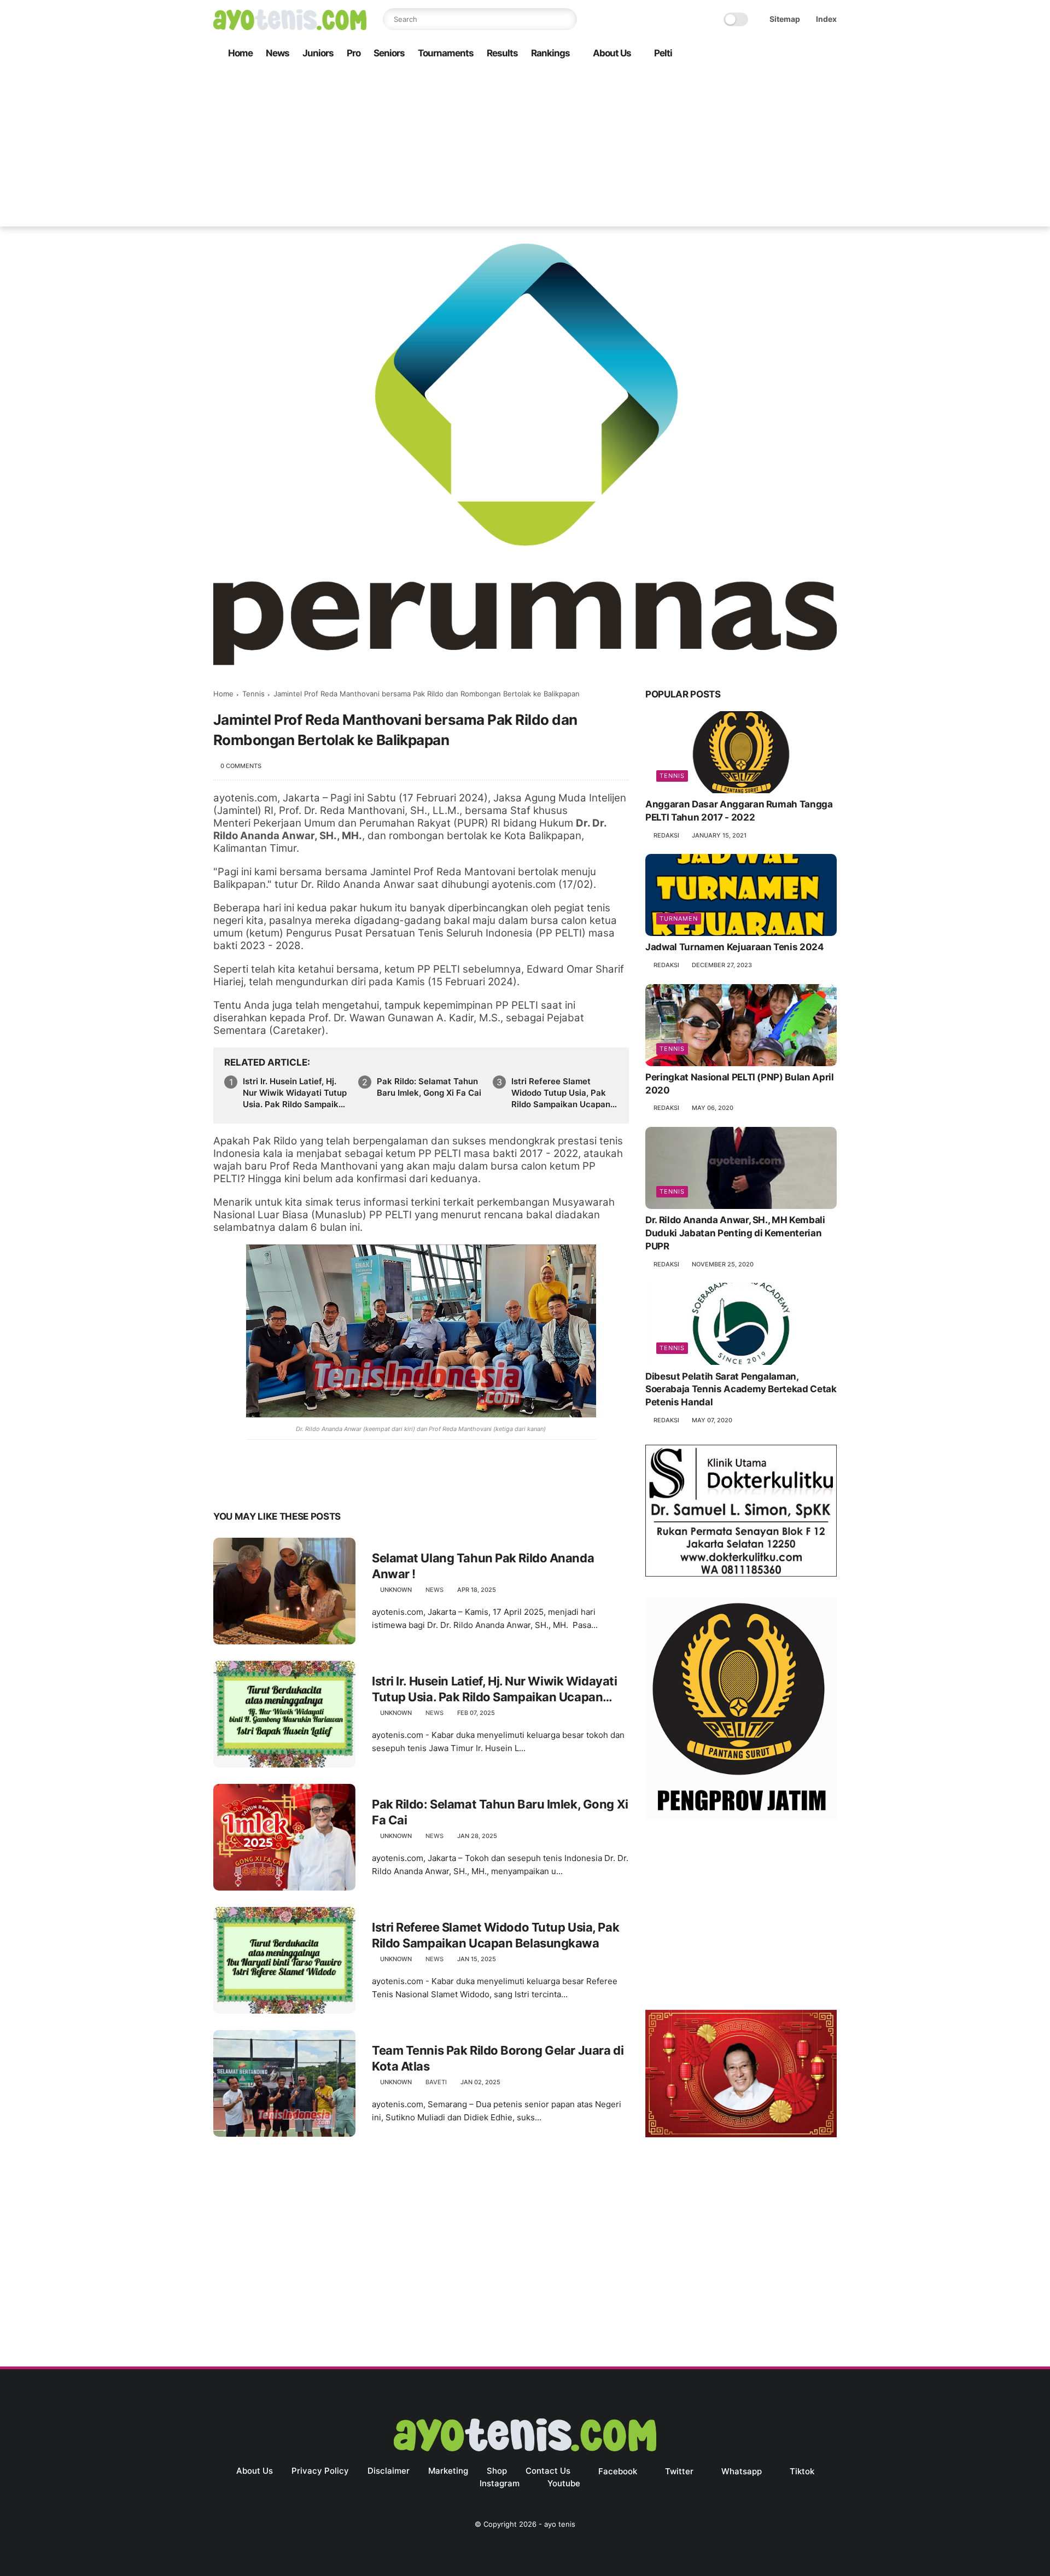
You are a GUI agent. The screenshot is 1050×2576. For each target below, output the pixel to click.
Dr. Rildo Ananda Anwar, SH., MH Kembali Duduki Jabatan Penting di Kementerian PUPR (735, 1234)
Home (240, 53)
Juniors (318, 53)
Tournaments (446, 53)
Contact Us (548, 2471)
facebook (618, 2471)
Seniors (389, 53)
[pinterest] (288, 1482)
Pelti (663, 53)
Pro (354, 53)
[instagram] (813, 54)
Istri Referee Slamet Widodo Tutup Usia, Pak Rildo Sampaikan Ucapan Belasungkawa (561, 1093)
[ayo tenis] (290, 27)
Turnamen (679, 919)
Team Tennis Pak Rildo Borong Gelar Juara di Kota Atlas (498, 2058)
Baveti (436, 2082)
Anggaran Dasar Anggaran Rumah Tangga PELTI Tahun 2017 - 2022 (739, 811)
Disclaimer (389, 2471)
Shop (497, 2471)
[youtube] (831, 54)
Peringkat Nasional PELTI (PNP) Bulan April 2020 (740, 1084)
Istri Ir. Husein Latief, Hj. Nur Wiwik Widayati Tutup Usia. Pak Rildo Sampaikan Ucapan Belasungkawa (296, 1093)
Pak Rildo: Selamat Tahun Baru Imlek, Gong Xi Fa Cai (429, 1087)
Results (502, 53)
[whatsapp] (778, 54)
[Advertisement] (525, 150)
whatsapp (742, 2471)
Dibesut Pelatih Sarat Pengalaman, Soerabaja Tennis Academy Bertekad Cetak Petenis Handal (741, 1389)
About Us (612, 53)
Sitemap (785, 19)
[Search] (566, 19)
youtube (564, 2483)
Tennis (253, 694)
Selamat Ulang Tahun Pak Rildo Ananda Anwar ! (483, 1566)
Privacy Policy (320, 2471)
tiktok (802, 2471)
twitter (679, 2471)
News (278, 53)
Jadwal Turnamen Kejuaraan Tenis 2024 (735, 947)
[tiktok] (796, 54)
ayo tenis (560, 2524)
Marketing (448, 2471)
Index (826, 19)
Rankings (550, 53)
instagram (500, 2483)
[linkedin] (310, 1482)
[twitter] (761, 54)
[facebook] (743, 54)
